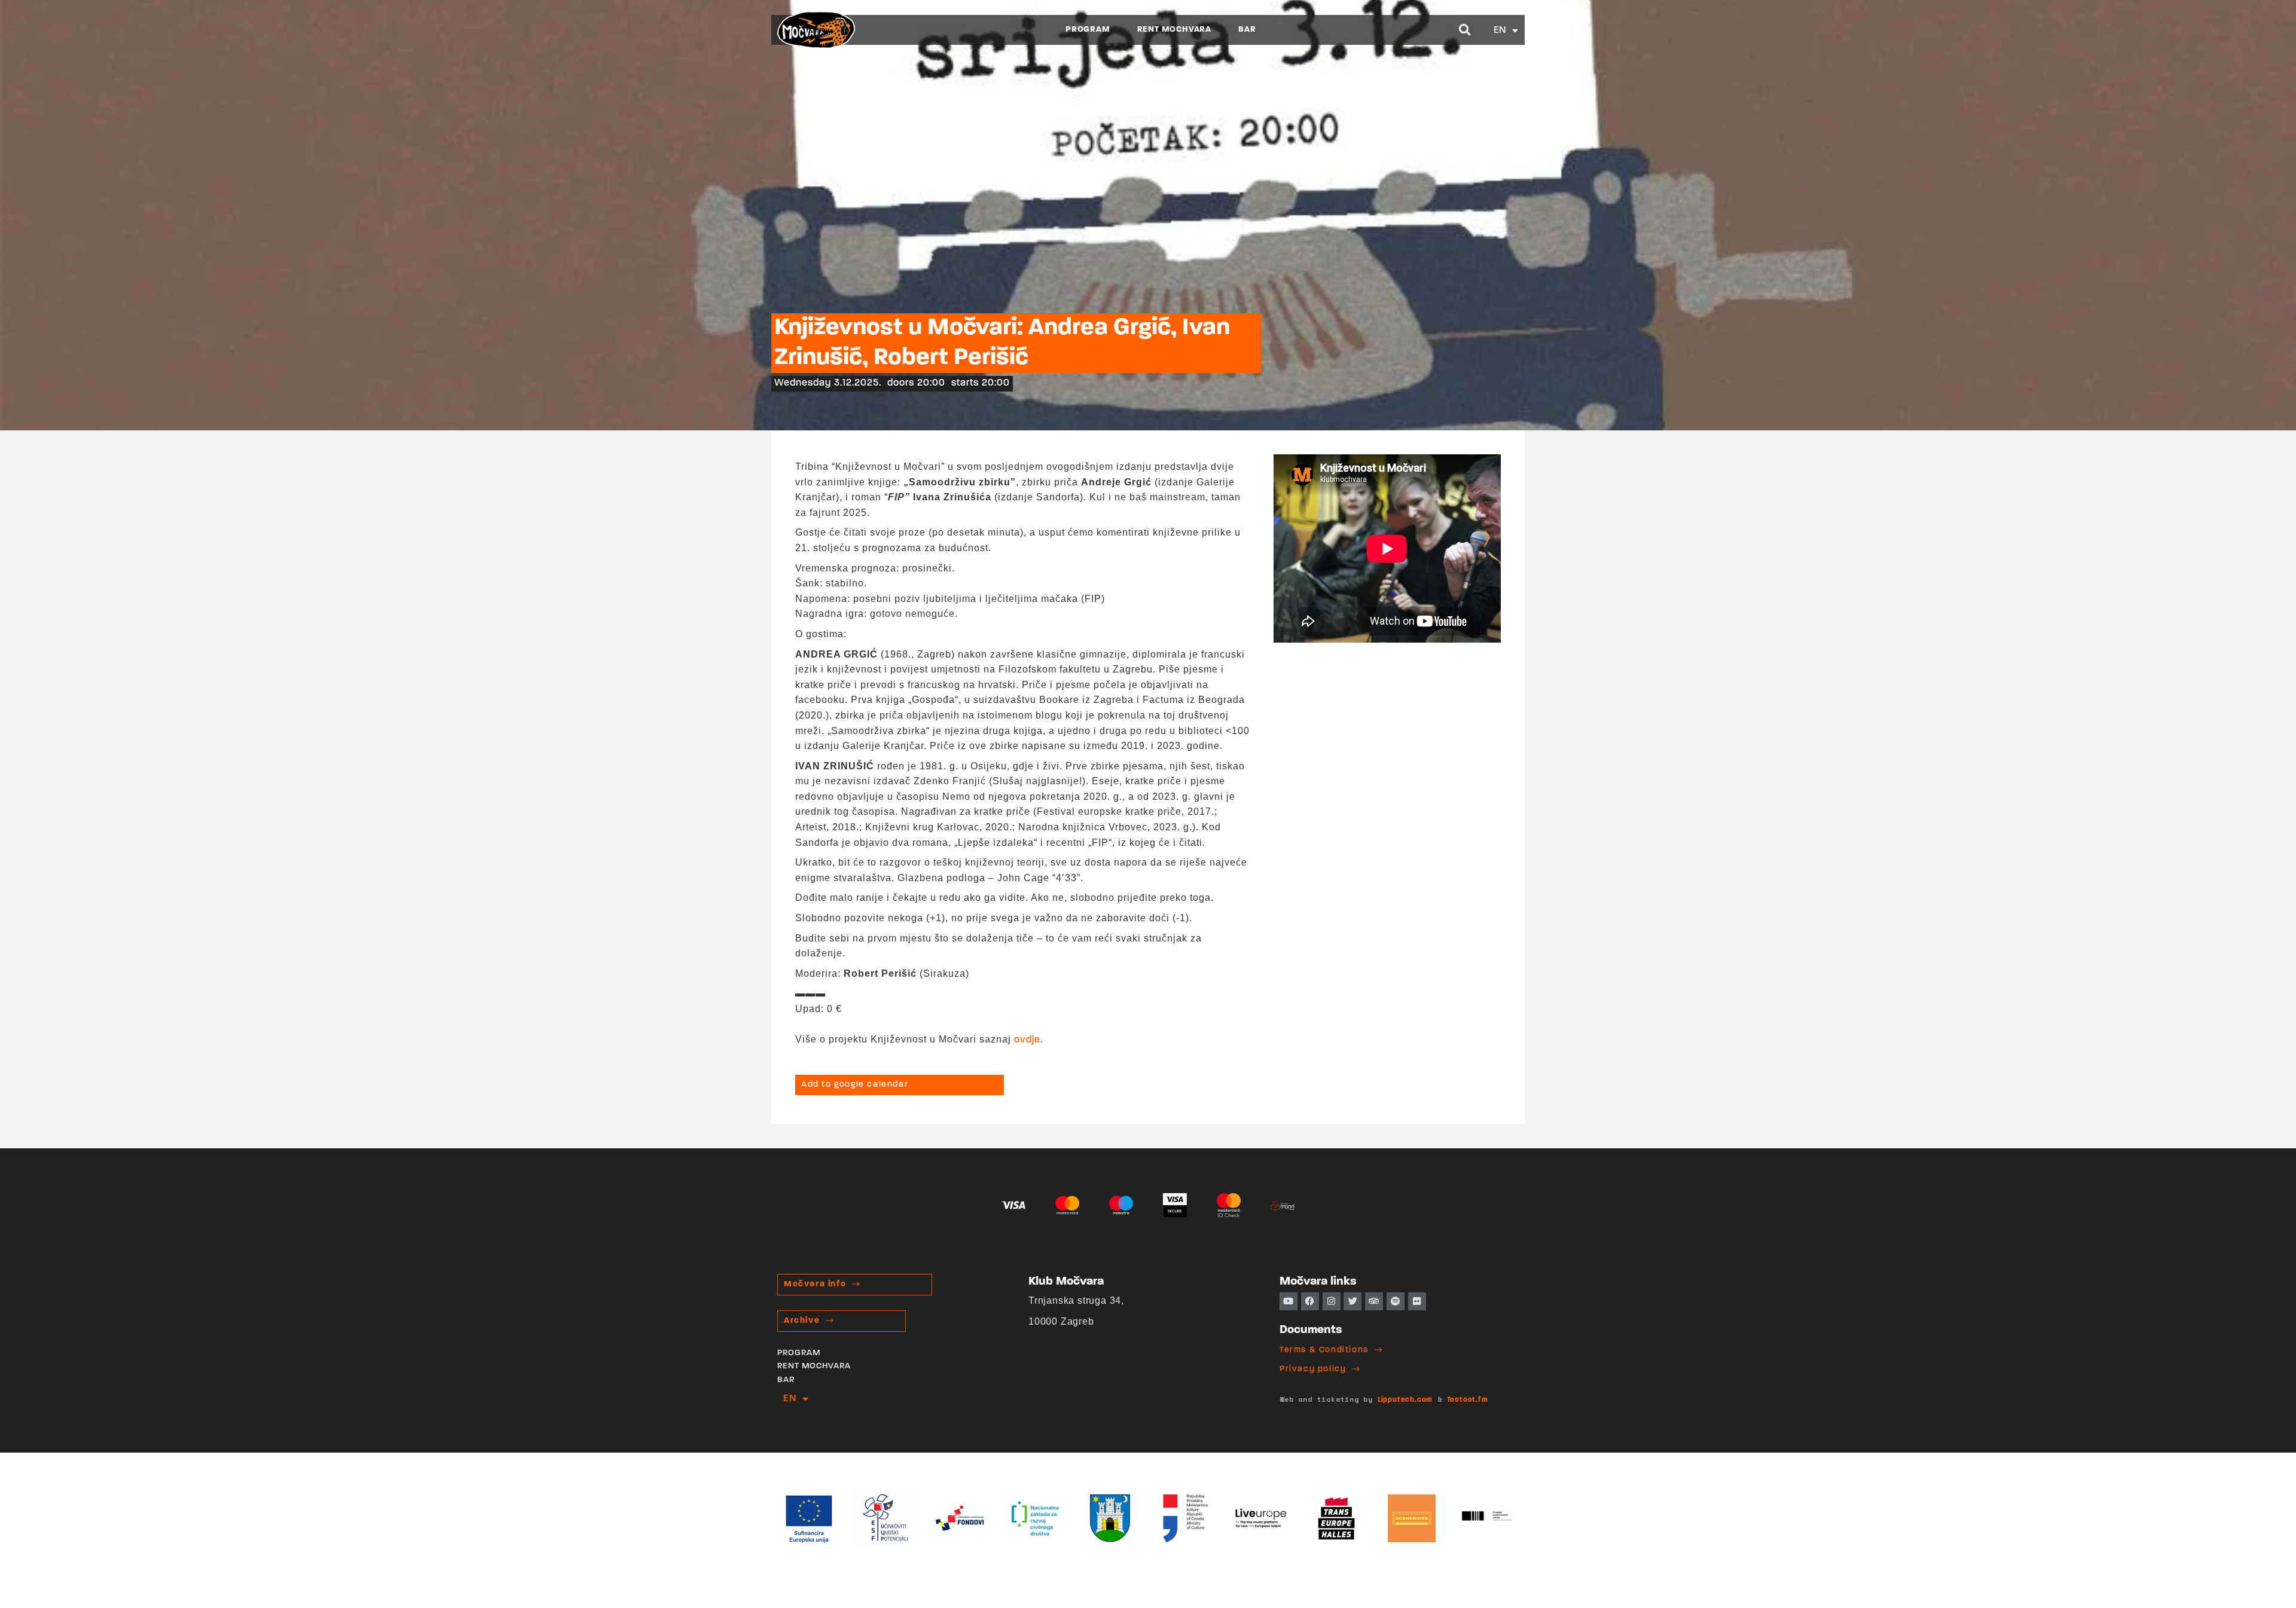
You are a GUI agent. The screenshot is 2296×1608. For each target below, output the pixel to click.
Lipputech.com (1405, 1400)
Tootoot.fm (1468, 1400)
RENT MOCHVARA (1174, 30)
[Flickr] (1417, 1301)
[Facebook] (1310, 1301)
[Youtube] (1289, 1301)
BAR (1247, 30)
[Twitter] (1352, 1301)
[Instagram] (1332, 1301)
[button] (1465, 30)
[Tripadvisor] (1374, 1301)
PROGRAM (1088, 30)
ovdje (1027, 1040)
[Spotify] (1396, 1301)
